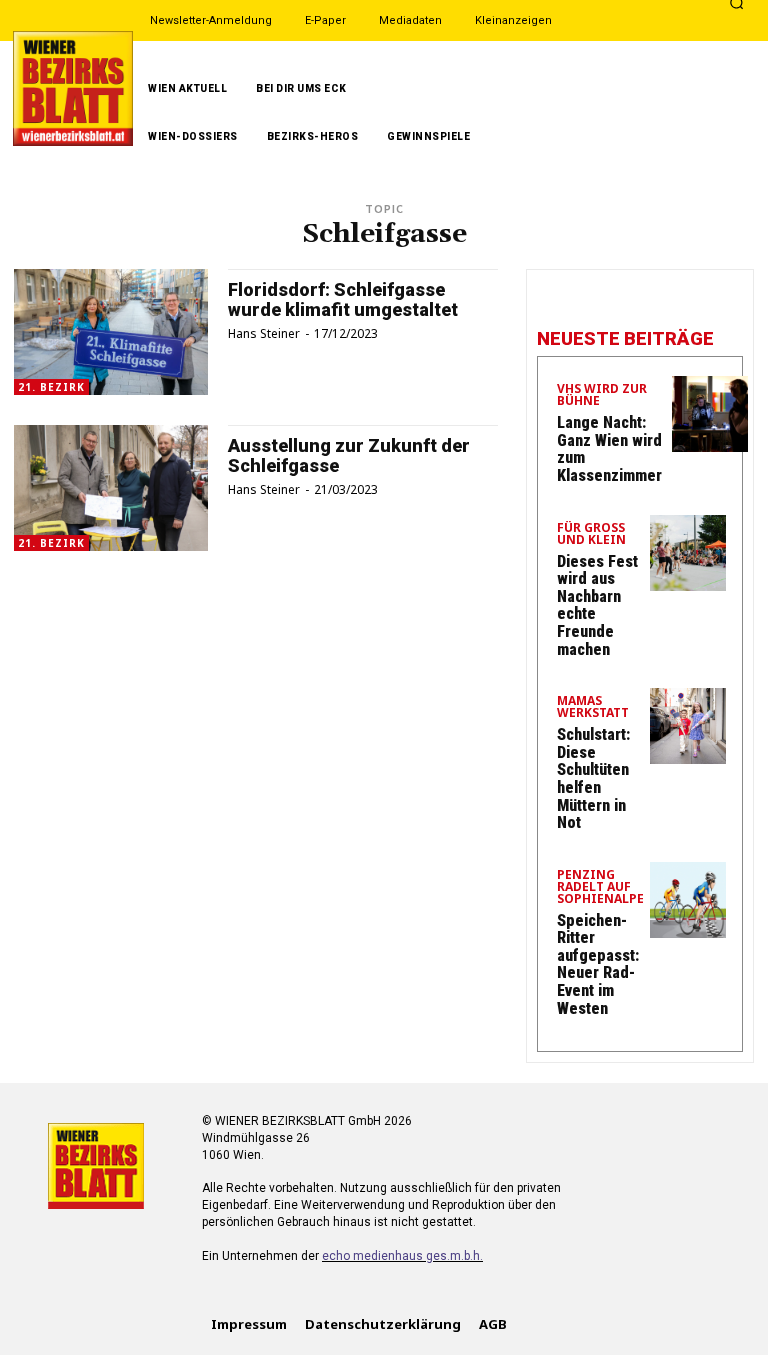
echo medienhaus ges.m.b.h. (402, 1256)
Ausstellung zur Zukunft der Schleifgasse (349, 455)
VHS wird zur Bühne (602, 396)
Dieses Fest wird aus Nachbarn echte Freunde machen (597, 605)
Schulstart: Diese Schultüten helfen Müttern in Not (593, 778)
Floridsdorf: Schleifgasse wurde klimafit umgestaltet (343, 299)
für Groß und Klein (591, 535)
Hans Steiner (264, 333)
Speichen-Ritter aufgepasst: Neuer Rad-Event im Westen (598, 964)
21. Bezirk (51, 387)
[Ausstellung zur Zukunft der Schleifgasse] (111, 488)
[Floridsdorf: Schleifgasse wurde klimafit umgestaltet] (111, 332)
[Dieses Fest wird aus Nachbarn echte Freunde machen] (688, 553)
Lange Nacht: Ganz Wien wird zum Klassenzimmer (609, 449)
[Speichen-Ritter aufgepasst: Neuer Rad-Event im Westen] (688, 900)
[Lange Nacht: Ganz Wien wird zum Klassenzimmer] (710, 414)
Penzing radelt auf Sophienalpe (600, 888)
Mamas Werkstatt (593, 708)
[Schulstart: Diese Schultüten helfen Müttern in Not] (688, 726)
